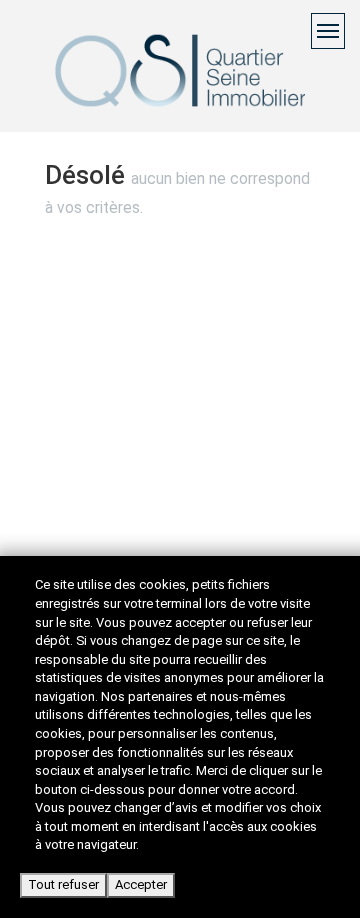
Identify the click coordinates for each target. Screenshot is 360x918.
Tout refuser (63, 884)
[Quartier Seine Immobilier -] (180, 97)
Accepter (141, 884)
